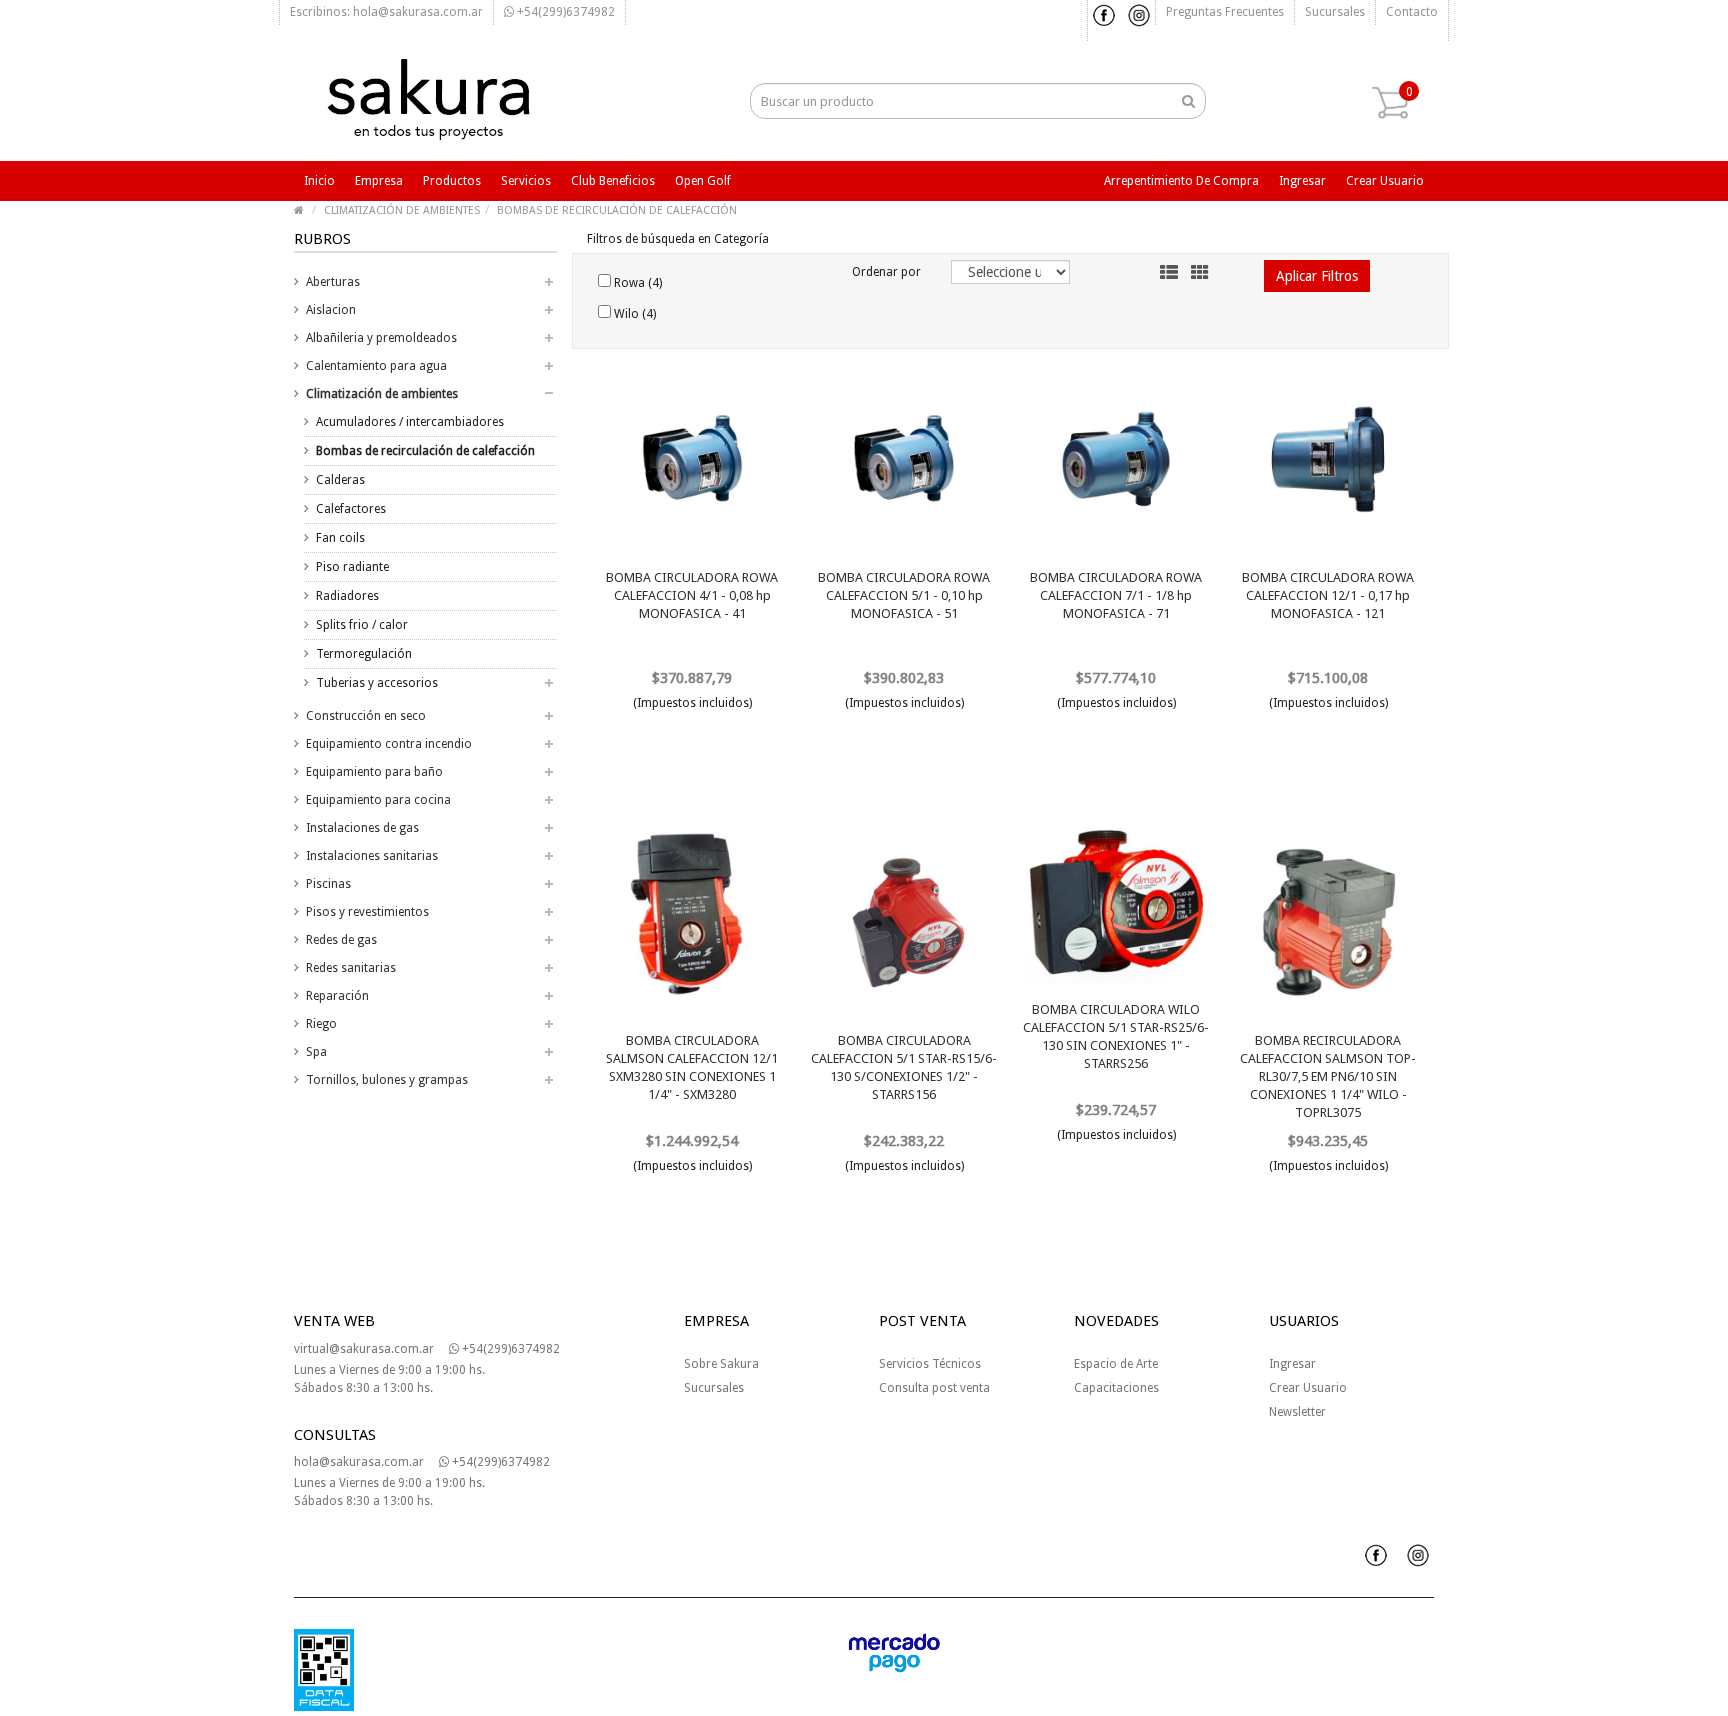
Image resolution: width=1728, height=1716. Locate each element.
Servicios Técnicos (930, 1364)
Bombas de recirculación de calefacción (425, 451)
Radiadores (347, 596)
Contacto (1412, 12)
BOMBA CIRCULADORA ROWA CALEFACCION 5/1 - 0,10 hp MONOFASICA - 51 (904, 595)
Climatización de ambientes (382, 394)
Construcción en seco (366, 716)
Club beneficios (613, 181)
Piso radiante (352, 567)
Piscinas (328, 884)
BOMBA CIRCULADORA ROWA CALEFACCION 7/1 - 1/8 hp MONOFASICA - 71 (1116, 595)
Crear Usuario (1308, 1388)
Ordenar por (886, 272)
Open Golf (703, 181)
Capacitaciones (1116, 1388)
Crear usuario (1385, 181)
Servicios (526, 181)
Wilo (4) (633, 314)
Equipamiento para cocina (378, 800)
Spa (316, 1052)
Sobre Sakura (721, 1364)
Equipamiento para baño (374, 772)
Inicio (319, 181)
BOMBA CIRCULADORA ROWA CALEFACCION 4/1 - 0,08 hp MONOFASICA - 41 (692, 595)
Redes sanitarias (351, 968)
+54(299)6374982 (564, 12)
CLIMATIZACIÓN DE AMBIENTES (402, 210)
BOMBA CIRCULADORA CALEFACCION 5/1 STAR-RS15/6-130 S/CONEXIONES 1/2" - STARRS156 (904, 1067)
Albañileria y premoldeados (381, 338)
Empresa (379, 181)
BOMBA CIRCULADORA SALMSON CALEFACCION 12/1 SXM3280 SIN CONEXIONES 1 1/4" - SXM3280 (692, 1067)
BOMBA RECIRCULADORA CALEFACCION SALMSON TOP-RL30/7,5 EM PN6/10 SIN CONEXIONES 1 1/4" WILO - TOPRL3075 (1328, 1076)
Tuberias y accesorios (377, 683)
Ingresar (1302, 181)
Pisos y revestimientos (367, 912)
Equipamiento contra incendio (389, 744)
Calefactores (351, 509)
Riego (321, 1024)
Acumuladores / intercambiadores (410, 422)
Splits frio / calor (362, 625)
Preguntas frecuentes (1225, 12)
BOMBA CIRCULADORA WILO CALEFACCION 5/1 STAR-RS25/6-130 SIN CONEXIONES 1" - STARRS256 (1116, 1036)
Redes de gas (341, 940)
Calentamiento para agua (376, 366)
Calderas (340, 480)
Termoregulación (364, 654)
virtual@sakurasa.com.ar (364, 1349)
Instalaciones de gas (362, 828)
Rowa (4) (636, 283)
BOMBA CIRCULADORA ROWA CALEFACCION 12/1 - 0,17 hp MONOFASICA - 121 (1328, 595)
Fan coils (340, 538)
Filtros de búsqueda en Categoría (678, 239)
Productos (452, 181)
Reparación (337, 996)
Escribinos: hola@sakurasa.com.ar (386, 12)
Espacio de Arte (1116, 1364)
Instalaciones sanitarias (372, 856)
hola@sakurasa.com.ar (359, 1462)
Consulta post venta (934, 1388)
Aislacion (331, 310)
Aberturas (333, 282)
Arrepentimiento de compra (1181, 181)
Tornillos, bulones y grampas (387, 1080)
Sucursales (1335, 12)
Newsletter (1297, 1412)
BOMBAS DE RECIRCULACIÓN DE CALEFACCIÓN (617, 210)
